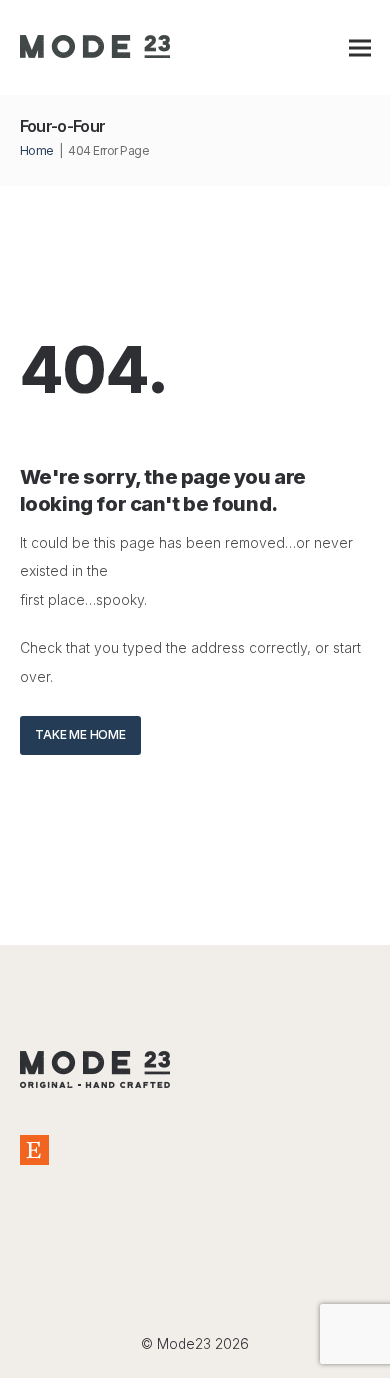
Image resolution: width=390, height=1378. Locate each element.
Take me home (80, 734)
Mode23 (184, 1344)
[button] (360, 47)
